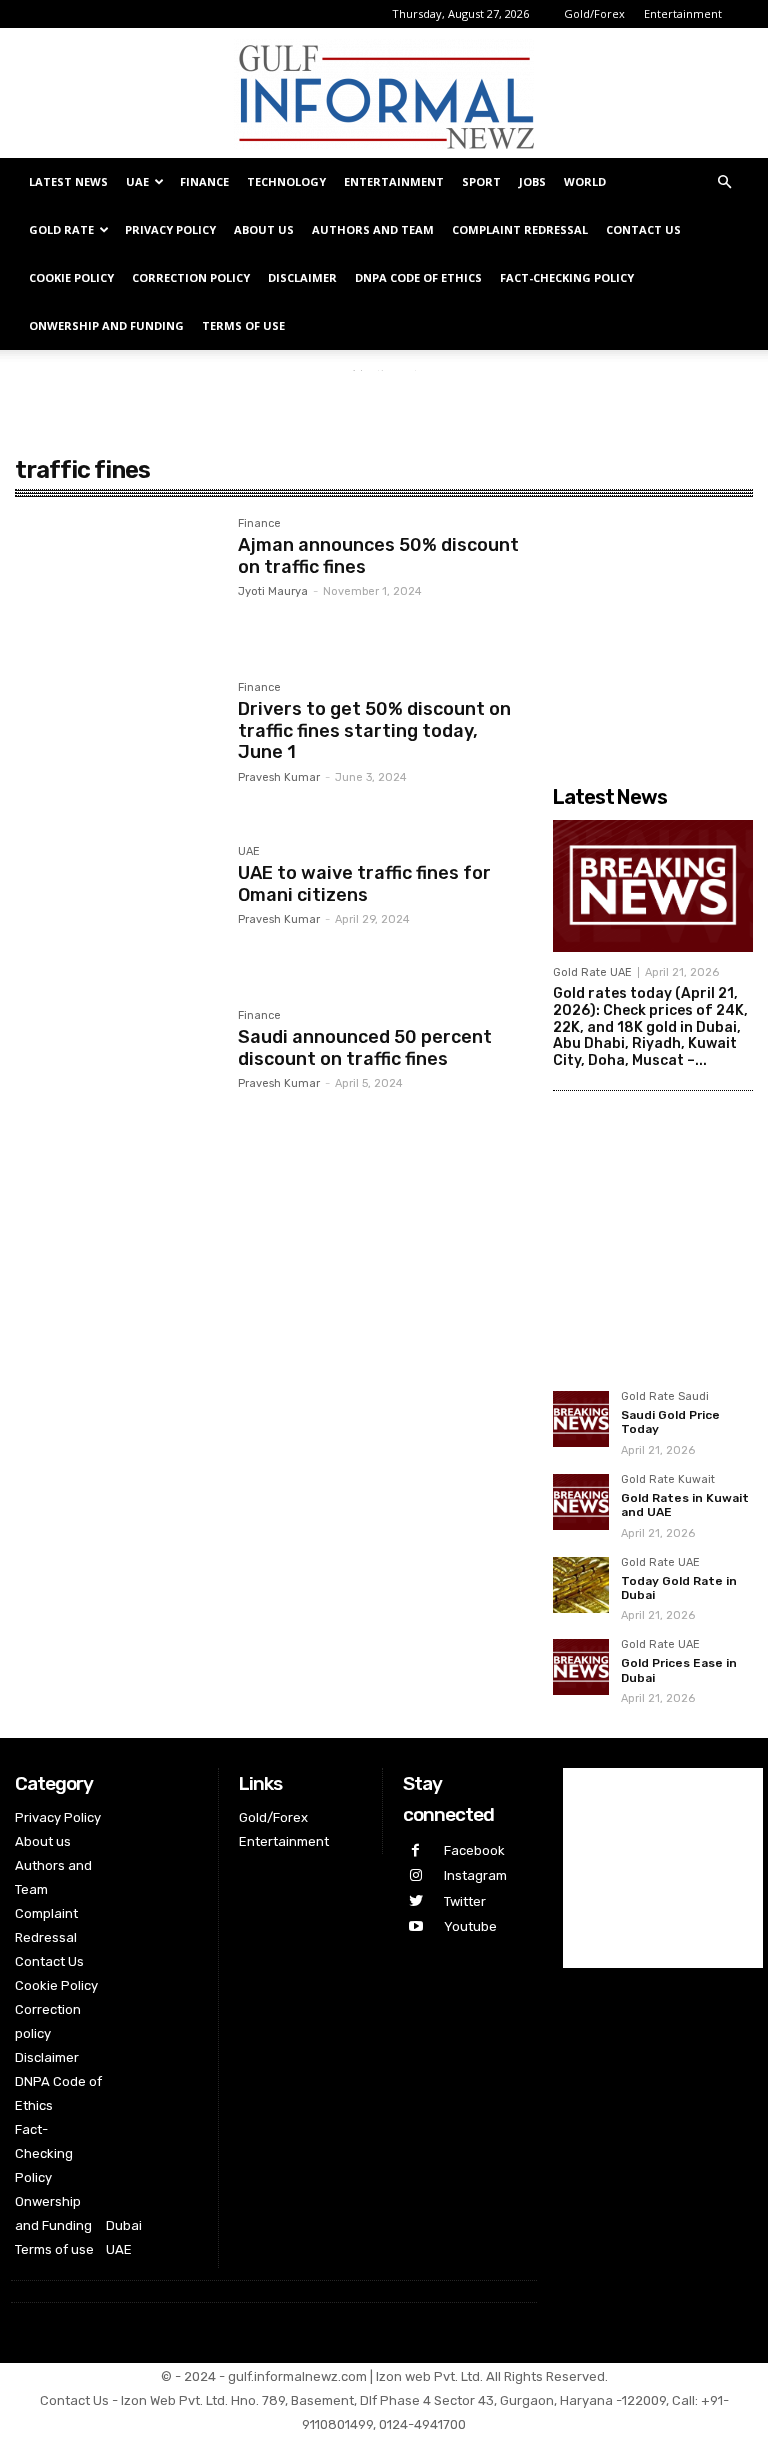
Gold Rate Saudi (665, 1397)
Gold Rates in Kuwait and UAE (685, 1505)
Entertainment (683, 13)
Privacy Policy (170, 229)
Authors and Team (373, 229)
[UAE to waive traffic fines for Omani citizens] (116, 913)
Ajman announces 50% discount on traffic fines (378, 556)
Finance (204, 181)
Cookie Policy (71, 277)
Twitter (465, 1901)
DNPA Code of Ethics (418, 277)
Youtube (470, 1926)
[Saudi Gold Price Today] (581, 1419)
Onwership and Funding (106, 325)
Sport (481, 181)
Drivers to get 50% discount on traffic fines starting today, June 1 (374, 730)
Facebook (474, 1850)
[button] (724, 182)
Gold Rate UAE (592, 972)
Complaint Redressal (520, 229)
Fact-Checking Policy (567, 277)
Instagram (475, 1875)
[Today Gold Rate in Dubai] (581, 1585)
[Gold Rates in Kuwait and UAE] (581, 1502)
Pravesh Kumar (279, 777)
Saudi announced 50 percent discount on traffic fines (365, 1048)
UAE (137, 181)
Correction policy (191, 277)
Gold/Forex (594, 13)
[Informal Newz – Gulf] (384, 94)
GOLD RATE (61, 229)
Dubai (124, 2225)
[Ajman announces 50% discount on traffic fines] (116, 585)
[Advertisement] (384, 401)
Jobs (532, 181)
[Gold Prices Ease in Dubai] (581, 1667)
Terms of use (243, 325)
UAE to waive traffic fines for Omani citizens (364, 884)
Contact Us (643, 229)
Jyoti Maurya (273, 591)
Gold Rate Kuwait (668, 1480)
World (585, 181)
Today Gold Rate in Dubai (679, 1588)
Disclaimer (302, 277)
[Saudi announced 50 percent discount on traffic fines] (116, 1077)
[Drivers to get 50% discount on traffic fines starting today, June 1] (116, 749)
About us (264, 229)
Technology (286, 181)
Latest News (68, 181)
